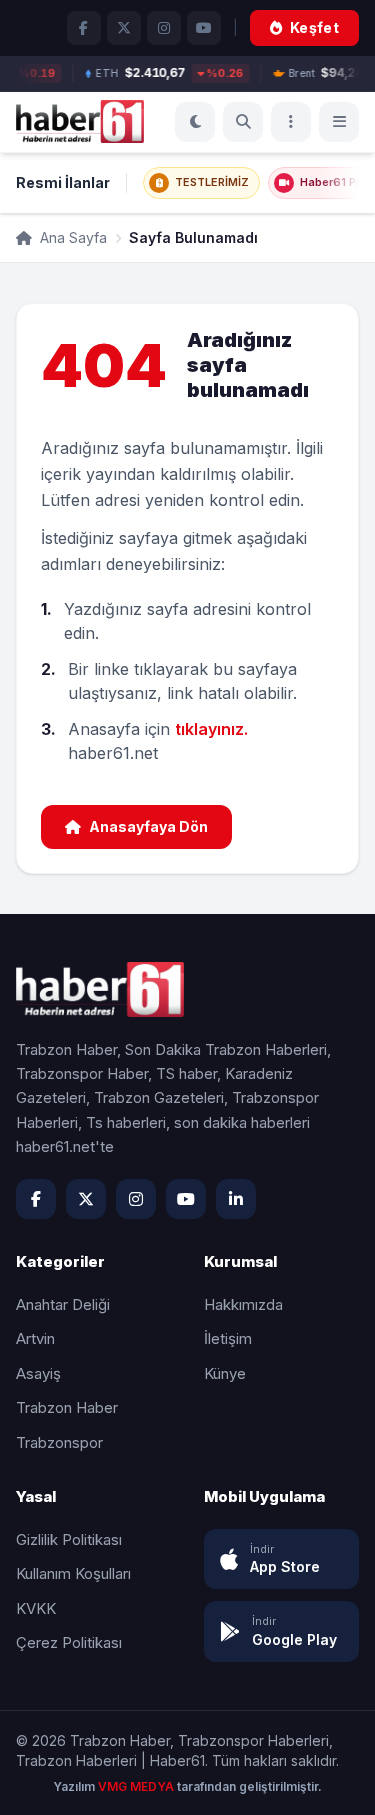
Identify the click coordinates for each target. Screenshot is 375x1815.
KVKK (36, 1608)
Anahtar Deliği (63, 1304)
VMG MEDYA (137, 1786)
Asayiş (38, 1373)
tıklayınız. (211, 729)
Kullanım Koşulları (73, 1573)
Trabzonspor (59, 1442)
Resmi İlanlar (63, 182)
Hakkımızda (243, 1304)
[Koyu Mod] (195, 122)
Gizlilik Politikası (69, 1539)
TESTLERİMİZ (212, 182)
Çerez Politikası (69, 1642)
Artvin (35, 1338)
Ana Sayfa (71, 237)
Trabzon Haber (67, 1407)
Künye (225, 1373)
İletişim (228, 1338)
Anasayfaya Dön (148, 826)
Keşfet (314, 27)
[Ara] (243, 122)
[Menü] (291, 122)
